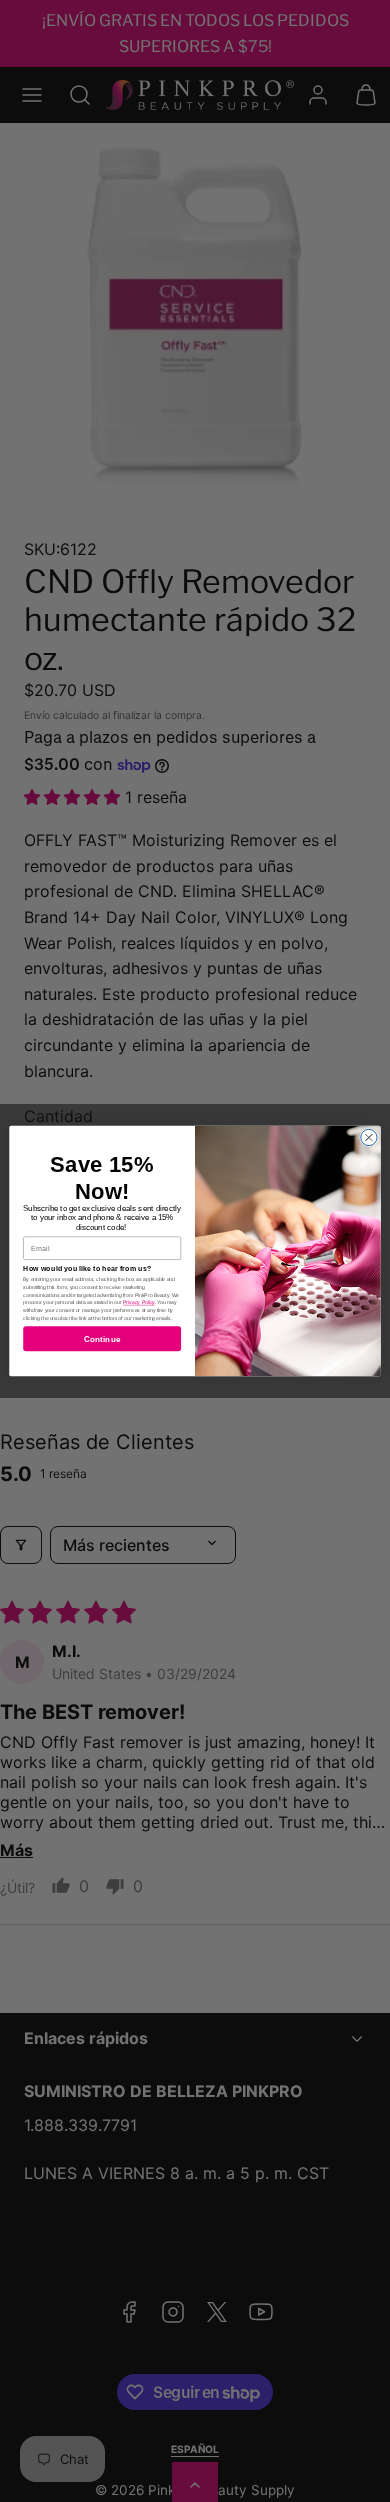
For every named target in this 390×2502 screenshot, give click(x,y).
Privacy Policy (139, 1303)
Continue (102, 1338)
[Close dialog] (369, 1137)
